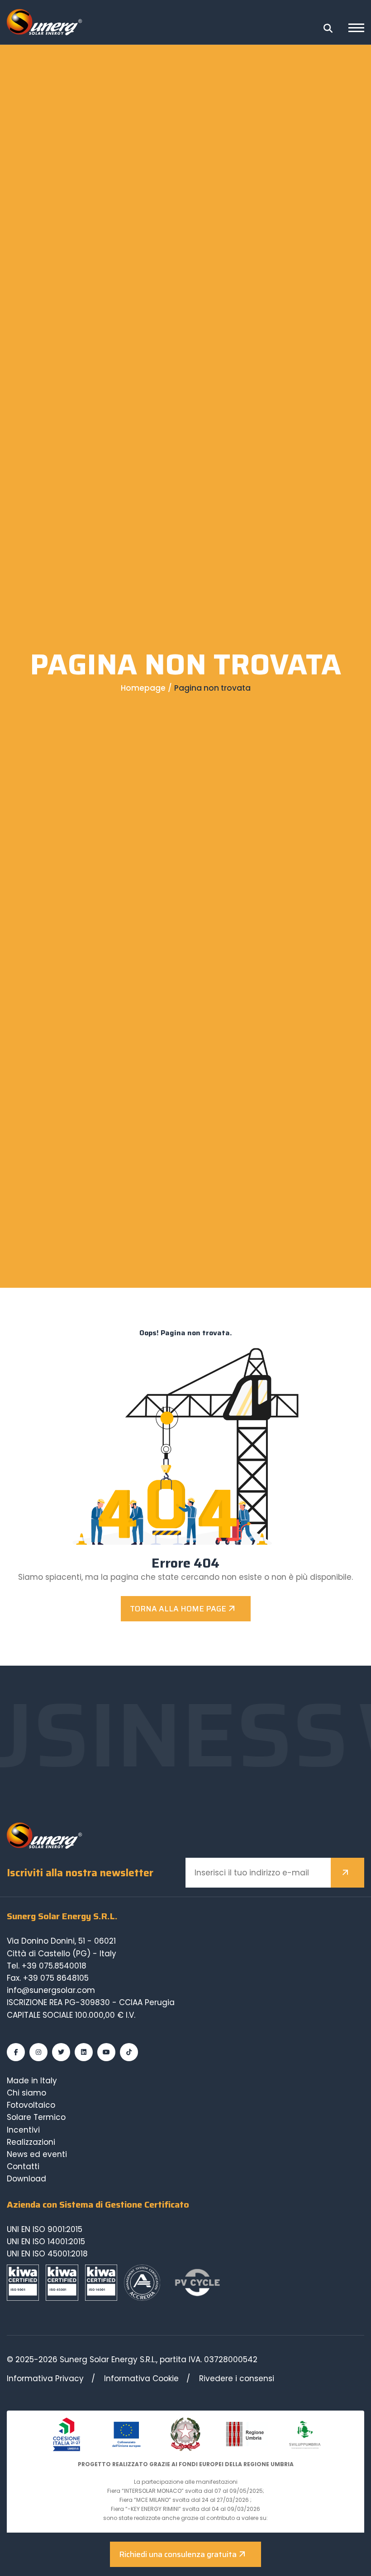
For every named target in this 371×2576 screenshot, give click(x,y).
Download (26, 2179)
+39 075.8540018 (54, 1966)
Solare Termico (36, 2117)
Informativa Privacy (45, 2378)
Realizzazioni (31, 2142)
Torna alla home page (178, 1609)
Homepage (143, 688)
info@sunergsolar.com (51, 1990)
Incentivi (23, 2130)
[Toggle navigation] (356, 29)
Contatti (23, 2166)
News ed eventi (37, 2154)
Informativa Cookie (141, 2378)
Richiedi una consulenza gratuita (178, 2554)
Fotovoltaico (31, 2105)
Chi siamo (26, 2093)
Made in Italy (32, 2081)
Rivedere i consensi (237, 2378)
